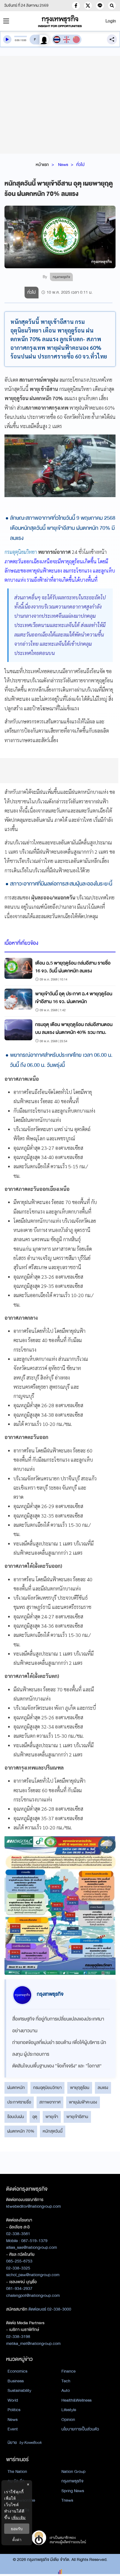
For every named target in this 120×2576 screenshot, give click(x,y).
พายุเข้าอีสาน (77, 2117)
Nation (13, 2491)
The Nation (17, 2471)
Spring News (73, 2491)
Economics (17, 2371)
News (63, 165)
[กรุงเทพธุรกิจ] (60, 21)
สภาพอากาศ (50, 2102)
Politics (14, 2410)
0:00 (17, 40)
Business (16, 2381)
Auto (66, 2390)
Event (13, 2429)
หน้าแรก (42, 165)
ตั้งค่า (17, 2540)
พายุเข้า (52, 2117)
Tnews (67, 2500)
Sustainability (19, 2390)
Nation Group (73, 2471)
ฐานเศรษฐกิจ (18, 2510)
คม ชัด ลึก (16, 2481)
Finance (69, 2371)
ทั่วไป (80, 165)
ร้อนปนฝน (16, 2117)
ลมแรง (103, 2088)
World (13, 2400)
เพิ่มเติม (19, 2517)
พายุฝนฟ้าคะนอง (83, 2102)
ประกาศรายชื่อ (19, 2102)
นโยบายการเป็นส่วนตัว (80, 2429)
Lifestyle (69, 2410)
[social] (76, 6)
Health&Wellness (76, 2400)
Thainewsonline (21, 2500)
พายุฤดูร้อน (80, 2088)
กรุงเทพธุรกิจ (72, 2481)
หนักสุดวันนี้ (53, 2131)
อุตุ (35, 2117)
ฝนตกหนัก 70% (21, 2131)
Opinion (68, 2420)
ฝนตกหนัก (16, 2088)
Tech (66, 2381)
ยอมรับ (17, 2529)
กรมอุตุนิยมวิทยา (21, 552)
